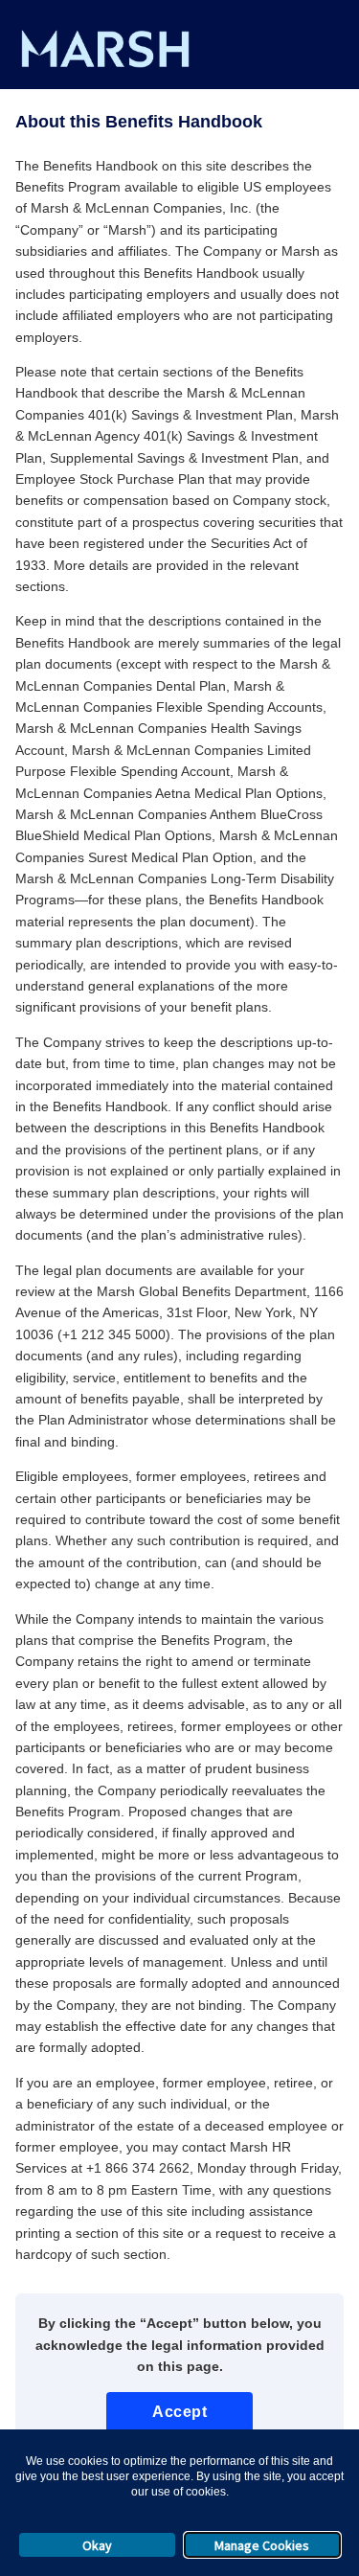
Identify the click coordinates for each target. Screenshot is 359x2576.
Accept (179, 2412)
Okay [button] (97, 2545)
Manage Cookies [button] (262, 2545)
